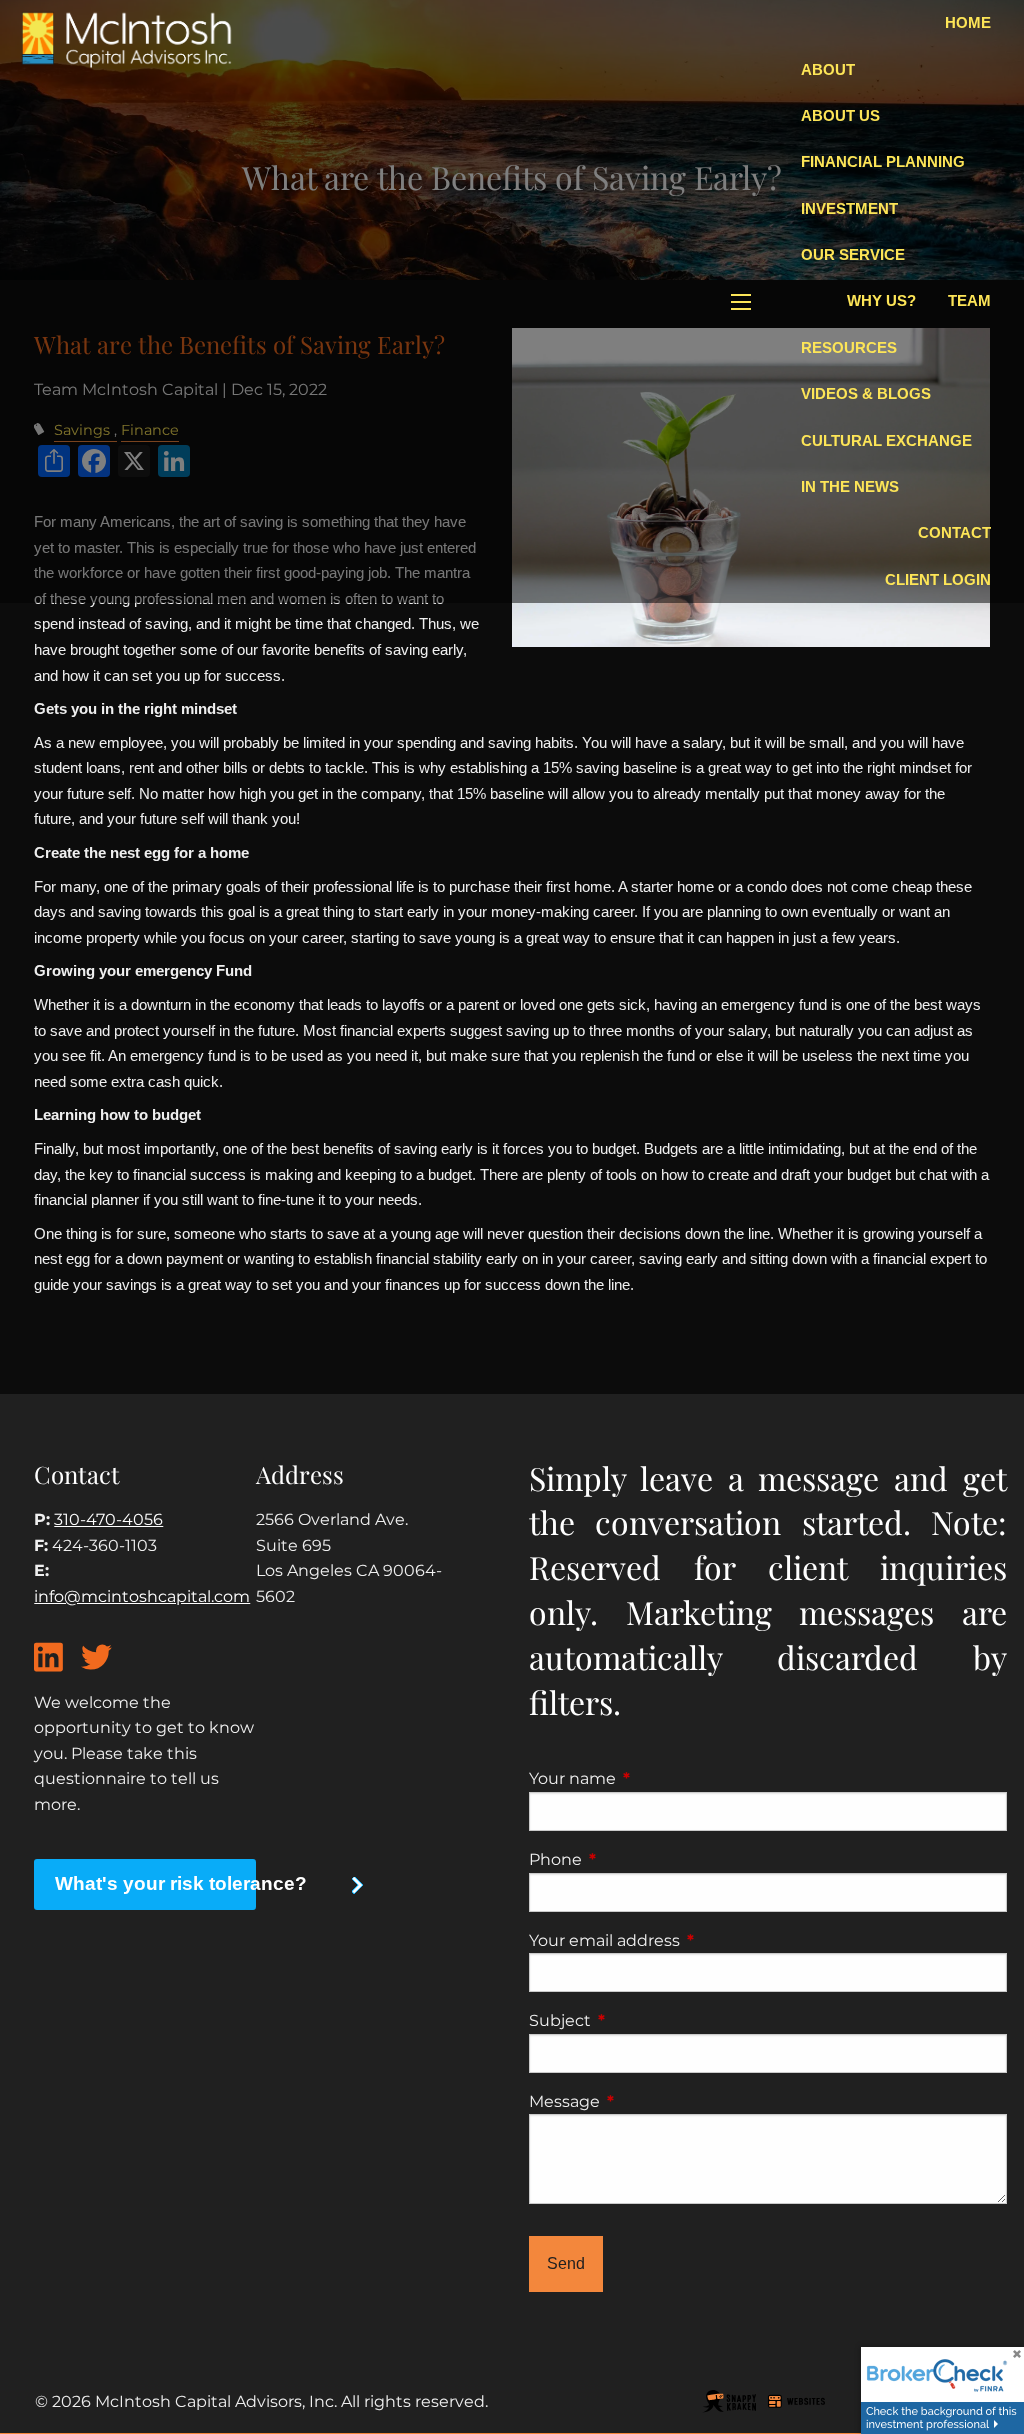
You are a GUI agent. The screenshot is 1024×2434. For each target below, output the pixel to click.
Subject (643, 2020)
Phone (639, 1859)
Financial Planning (883, 161)
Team (969, 300)
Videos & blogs (866, 393)
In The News (850, 486)
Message (648, 2101)
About (828, 69)
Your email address (688, 1940)
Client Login (938, 579)
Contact (954, 532)
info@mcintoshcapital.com (142, 1596)
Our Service (853, 254)
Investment (849, 208)
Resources (849, 347)
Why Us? (881, 300)
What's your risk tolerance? (155, 1883)
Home (968, 22)
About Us (840, 115)
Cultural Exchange (886, 440)
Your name (656, 1778)
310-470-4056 (108, 1519)
